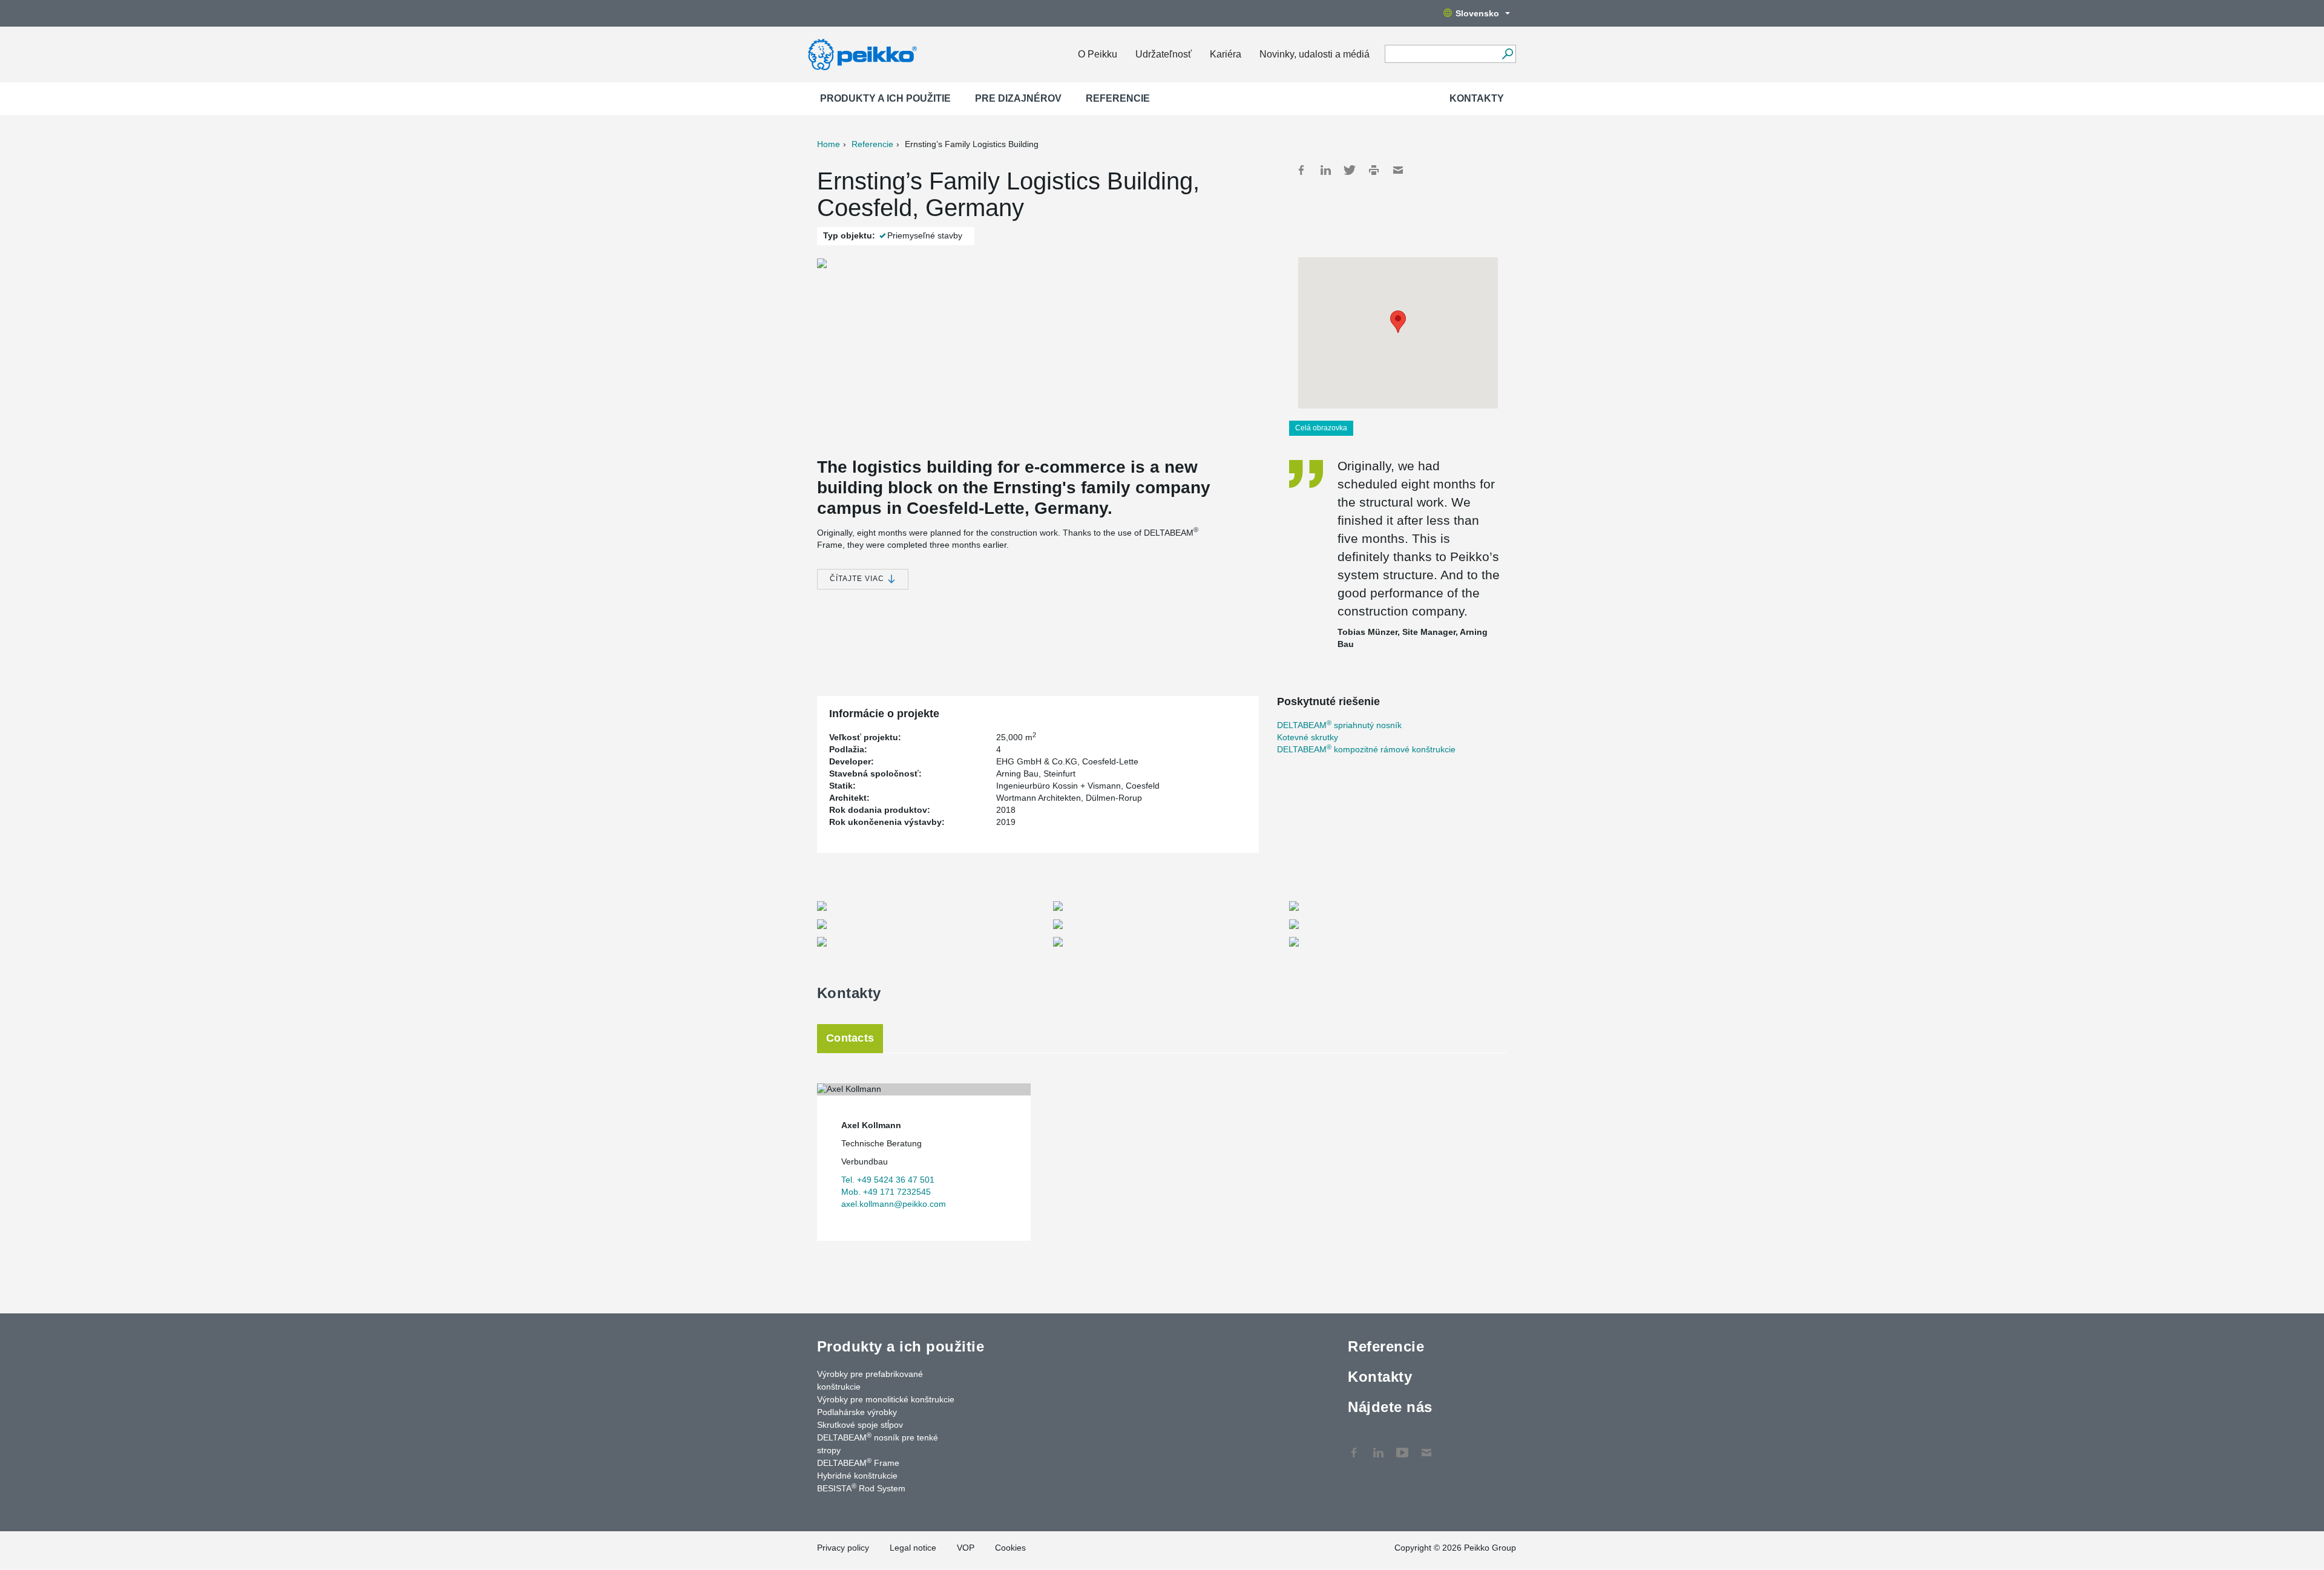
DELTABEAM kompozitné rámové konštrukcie (1366, 749)
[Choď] (1507, 54)
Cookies (1010, 1548)
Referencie (1118, 98)
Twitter (1350, 170)
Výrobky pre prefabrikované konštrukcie (870, 1380)
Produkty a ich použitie (885, 98)
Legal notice (913, 1548)
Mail (1398, 170)
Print (1374, 170)
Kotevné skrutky (1308, 737)
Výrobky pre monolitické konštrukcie (886, 1399)
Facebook (1301, 170)
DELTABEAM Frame (858, 1462)
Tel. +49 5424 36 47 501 (888, 1180)
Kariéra (1226, 54)
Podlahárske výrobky (857, 1412)
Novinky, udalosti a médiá (1315, 54)
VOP (966, 1548)
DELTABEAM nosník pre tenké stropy (878, 1443)
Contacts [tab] (850, 1038)
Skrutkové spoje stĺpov (860, 1425)
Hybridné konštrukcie (857, 1476)
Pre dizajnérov (1018, 98)
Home (829, 144)
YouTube (1402, 1447)
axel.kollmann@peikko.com (894, 1204)
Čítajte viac (858, 579)
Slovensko (1477, 13)
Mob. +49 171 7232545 (886, 1192)
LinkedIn (1325, 170)
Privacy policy (843, 1548)
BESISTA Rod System (861, 1488)
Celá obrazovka (1321, 428)
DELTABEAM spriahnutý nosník (1339, 725)
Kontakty (1477, 98)
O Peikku (1098, 54)
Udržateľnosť (1164, 54)
